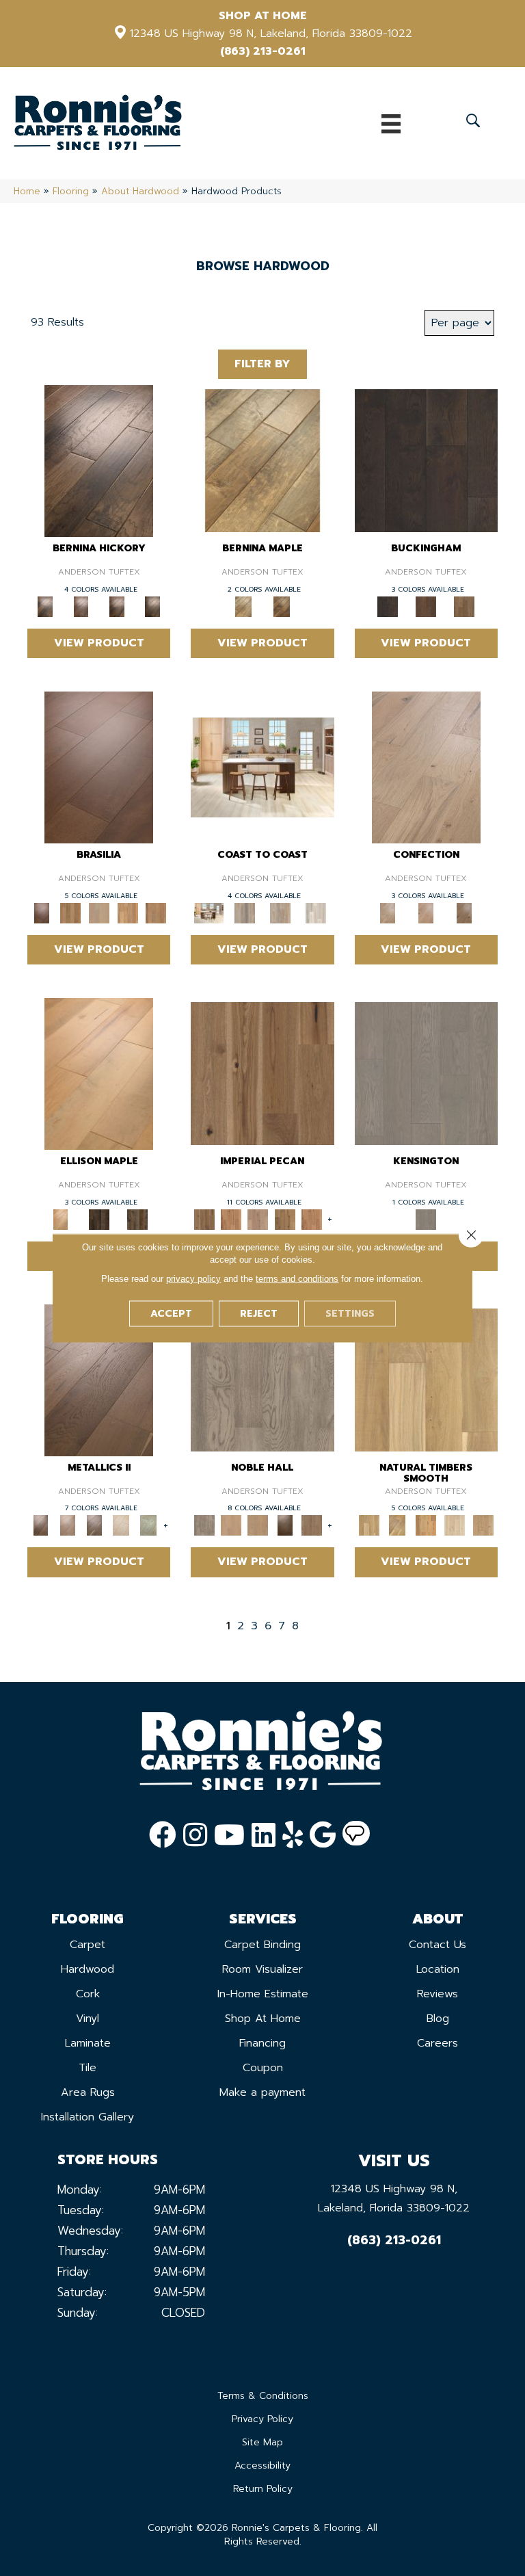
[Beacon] (262, 766)
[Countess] (231, 1525)
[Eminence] (285, 1525)
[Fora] (81, 606)
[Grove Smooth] (426, 1379)
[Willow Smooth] (455, 1525)
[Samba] (156, 912)
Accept (171, 1314)
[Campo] (99, 912)
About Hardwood (140, 191)
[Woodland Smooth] (483, 1525)
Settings (350, 1314)
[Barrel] (70, 912)
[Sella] (152, 606)
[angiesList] (356, 1835)
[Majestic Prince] (99, 1219)
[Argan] (99, 766)
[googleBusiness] (323, 1835)
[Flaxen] (285, 1219)
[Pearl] (121, 1525)
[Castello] (282, 606)
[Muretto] (117, 606)
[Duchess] (258, 1525)
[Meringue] (426, 912)
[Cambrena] (99, 460)
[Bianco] (262, 460)
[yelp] (293, 1835)
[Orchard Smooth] (397, 1525)
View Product (99, 643)
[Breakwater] (245, 912)
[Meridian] (137, 1219)
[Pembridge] (426, 1073)
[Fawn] (258, 1219)
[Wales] (426, 606)
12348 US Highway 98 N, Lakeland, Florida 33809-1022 (271, 34)
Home (27, 191)
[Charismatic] (99, 1073)
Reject (259, 1314)
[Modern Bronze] (95, 1525)
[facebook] (163, 1835)
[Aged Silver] (99, 1379)
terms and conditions (297, 1279)
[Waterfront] (316, 912)
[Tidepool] (280, 912)
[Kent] (426, 460)
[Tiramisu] (464, 912)
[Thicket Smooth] (426, 1525)
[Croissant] (426, 766)
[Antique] (262, 1073)
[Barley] (231, 1219)
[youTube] (229, 1835)
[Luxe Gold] (67, 1525)
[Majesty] (311, 1525)
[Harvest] (311, 1219)
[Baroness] (262, 1379)
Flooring (71, 191)
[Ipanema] (128, 912)
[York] (464, 606)
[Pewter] (148, 1525)
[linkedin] (264, 1835)
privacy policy (193, 1279)
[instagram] (195, 1835)
